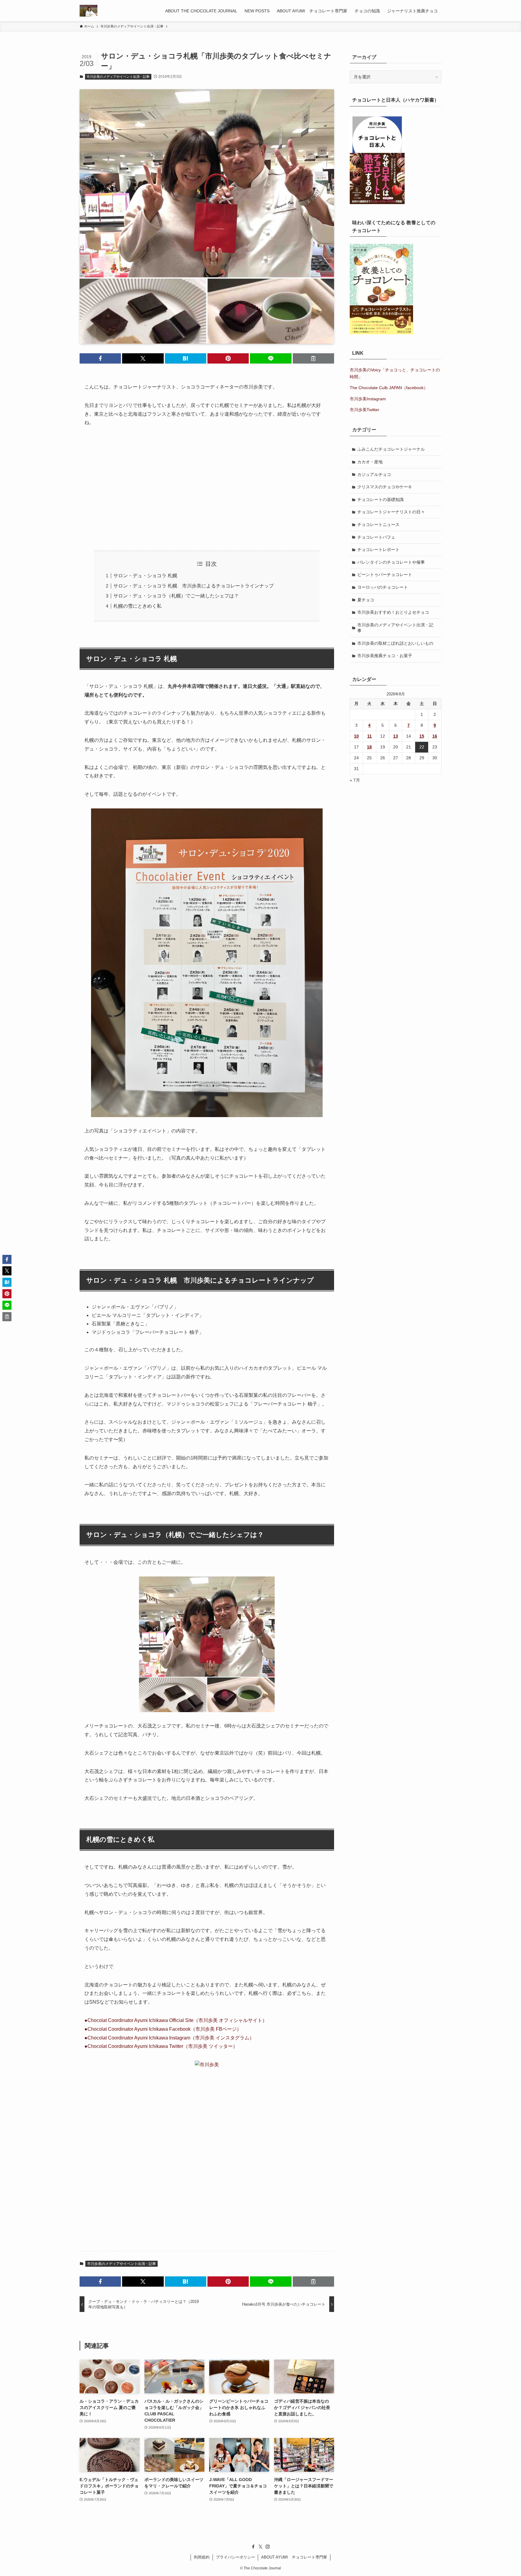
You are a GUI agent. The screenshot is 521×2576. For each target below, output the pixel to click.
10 (356, 736)
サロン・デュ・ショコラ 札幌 (145, 576)
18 (369, 747)
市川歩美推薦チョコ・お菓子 (385, 656)
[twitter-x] (260, 2547)
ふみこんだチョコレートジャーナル (391, 449)
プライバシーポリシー (235, 2557)
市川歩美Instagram (368, 399)
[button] (100, 358)
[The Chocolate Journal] (88, 11)
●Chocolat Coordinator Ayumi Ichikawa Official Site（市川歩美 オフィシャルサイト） (176, 2020)
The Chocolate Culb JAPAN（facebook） (389, 388)
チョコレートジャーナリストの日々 (391, 512)
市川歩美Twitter (365, 410)
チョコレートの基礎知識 (380, 499)
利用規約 (202, 2557)
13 (396, 736)
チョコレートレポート (378, 550)
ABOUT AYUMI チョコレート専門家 (294, 2557)
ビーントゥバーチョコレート (385, 575)
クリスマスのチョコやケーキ (385, 487)
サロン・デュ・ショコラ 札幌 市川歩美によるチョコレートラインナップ (194, 586)
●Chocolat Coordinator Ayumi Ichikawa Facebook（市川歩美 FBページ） (163, 2029)
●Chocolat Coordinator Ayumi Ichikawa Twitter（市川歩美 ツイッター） (161, 2046)
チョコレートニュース (378, 524)
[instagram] (268, 2547)
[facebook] (253, 2547)
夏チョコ (366, 600)
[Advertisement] (207, 489)
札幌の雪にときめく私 (137, 606)
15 (422, 736)
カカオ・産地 (370, 462)
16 (435, 736)
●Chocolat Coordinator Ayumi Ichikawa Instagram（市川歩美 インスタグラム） (169, 2038)
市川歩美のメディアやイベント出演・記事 (118, 77)
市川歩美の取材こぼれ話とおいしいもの (395, 643)
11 (369, 736)
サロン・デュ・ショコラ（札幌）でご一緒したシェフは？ (176, 596)
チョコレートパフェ (376, 537)
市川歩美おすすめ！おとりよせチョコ (393, 612)
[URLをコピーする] (313, 358)
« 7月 (355, 780)
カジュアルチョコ (374, 474)
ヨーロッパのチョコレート (383, 587)
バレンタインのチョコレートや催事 (391, 562)
